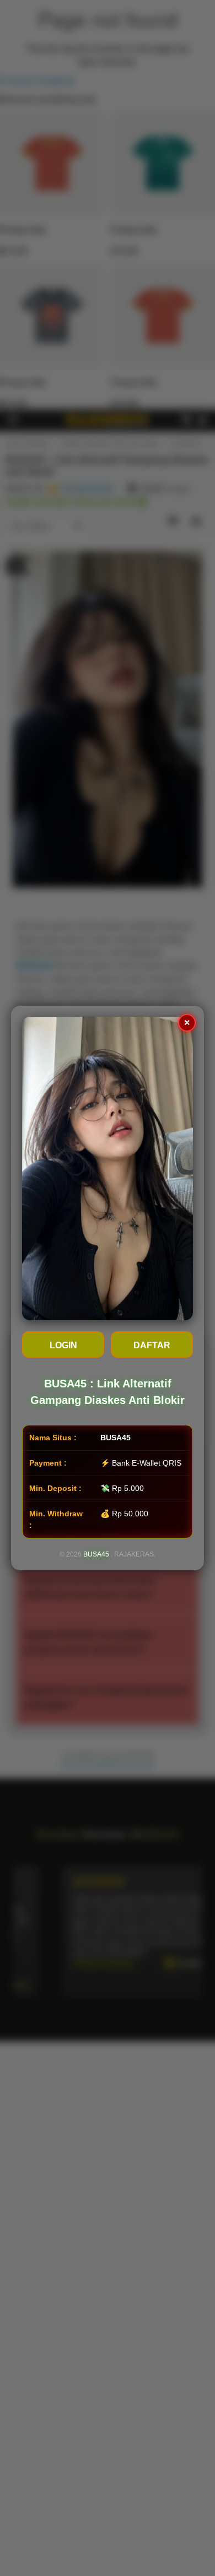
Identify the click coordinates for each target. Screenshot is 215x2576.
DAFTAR (152, 1345)
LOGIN (63, 1345)
